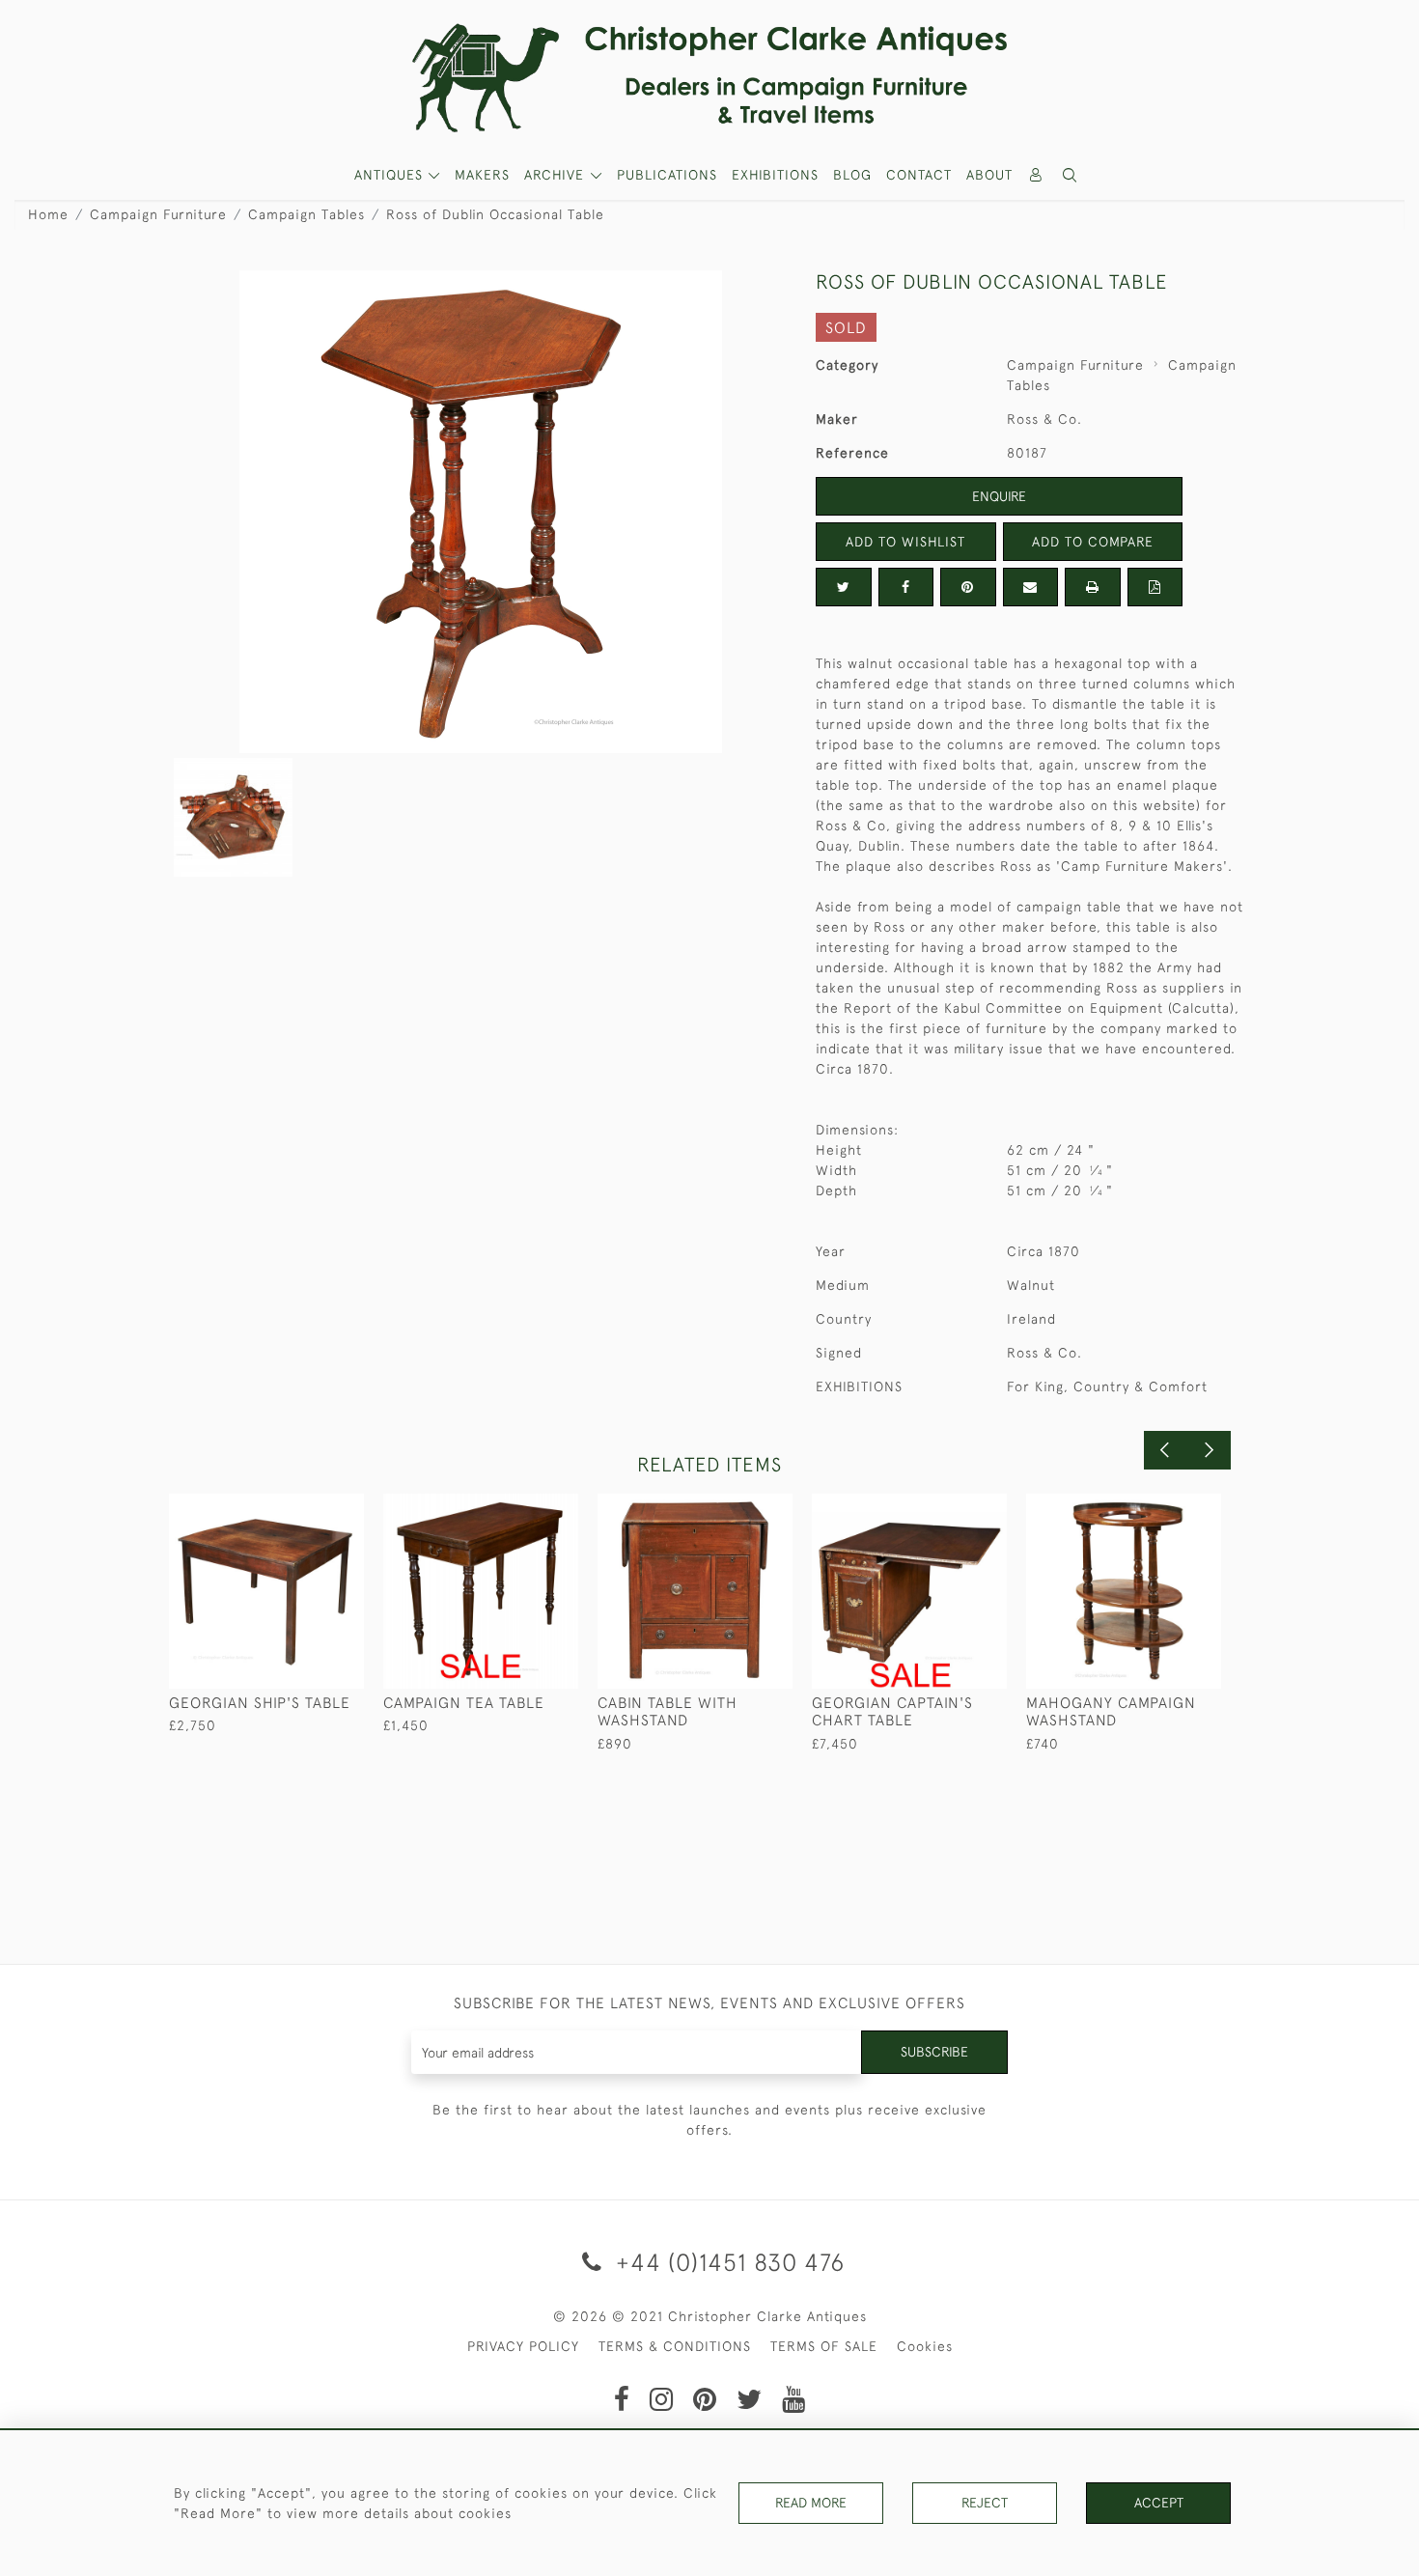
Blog (852, 175)
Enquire (999, 496)
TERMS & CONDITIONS (675, 2346)
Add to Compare (1093, 542)
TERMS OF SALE (824, 2346)
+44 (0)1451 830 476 (727, 2262)
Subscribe (934, 2052)
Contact (919, 175)
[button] (1071, 175)
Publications (667, 175)
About (989, 175)
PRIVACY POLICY (523, 2346)
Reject (985, 2503)
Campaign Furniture (158, 214)
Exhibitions (775, 175)
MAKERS (482, 175)
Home (48, 214)
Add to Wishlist (905, 542)
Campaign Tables (306, 214)
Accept (1159, 2503)
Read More (811, 2503)
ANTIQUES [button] (391, 175)
